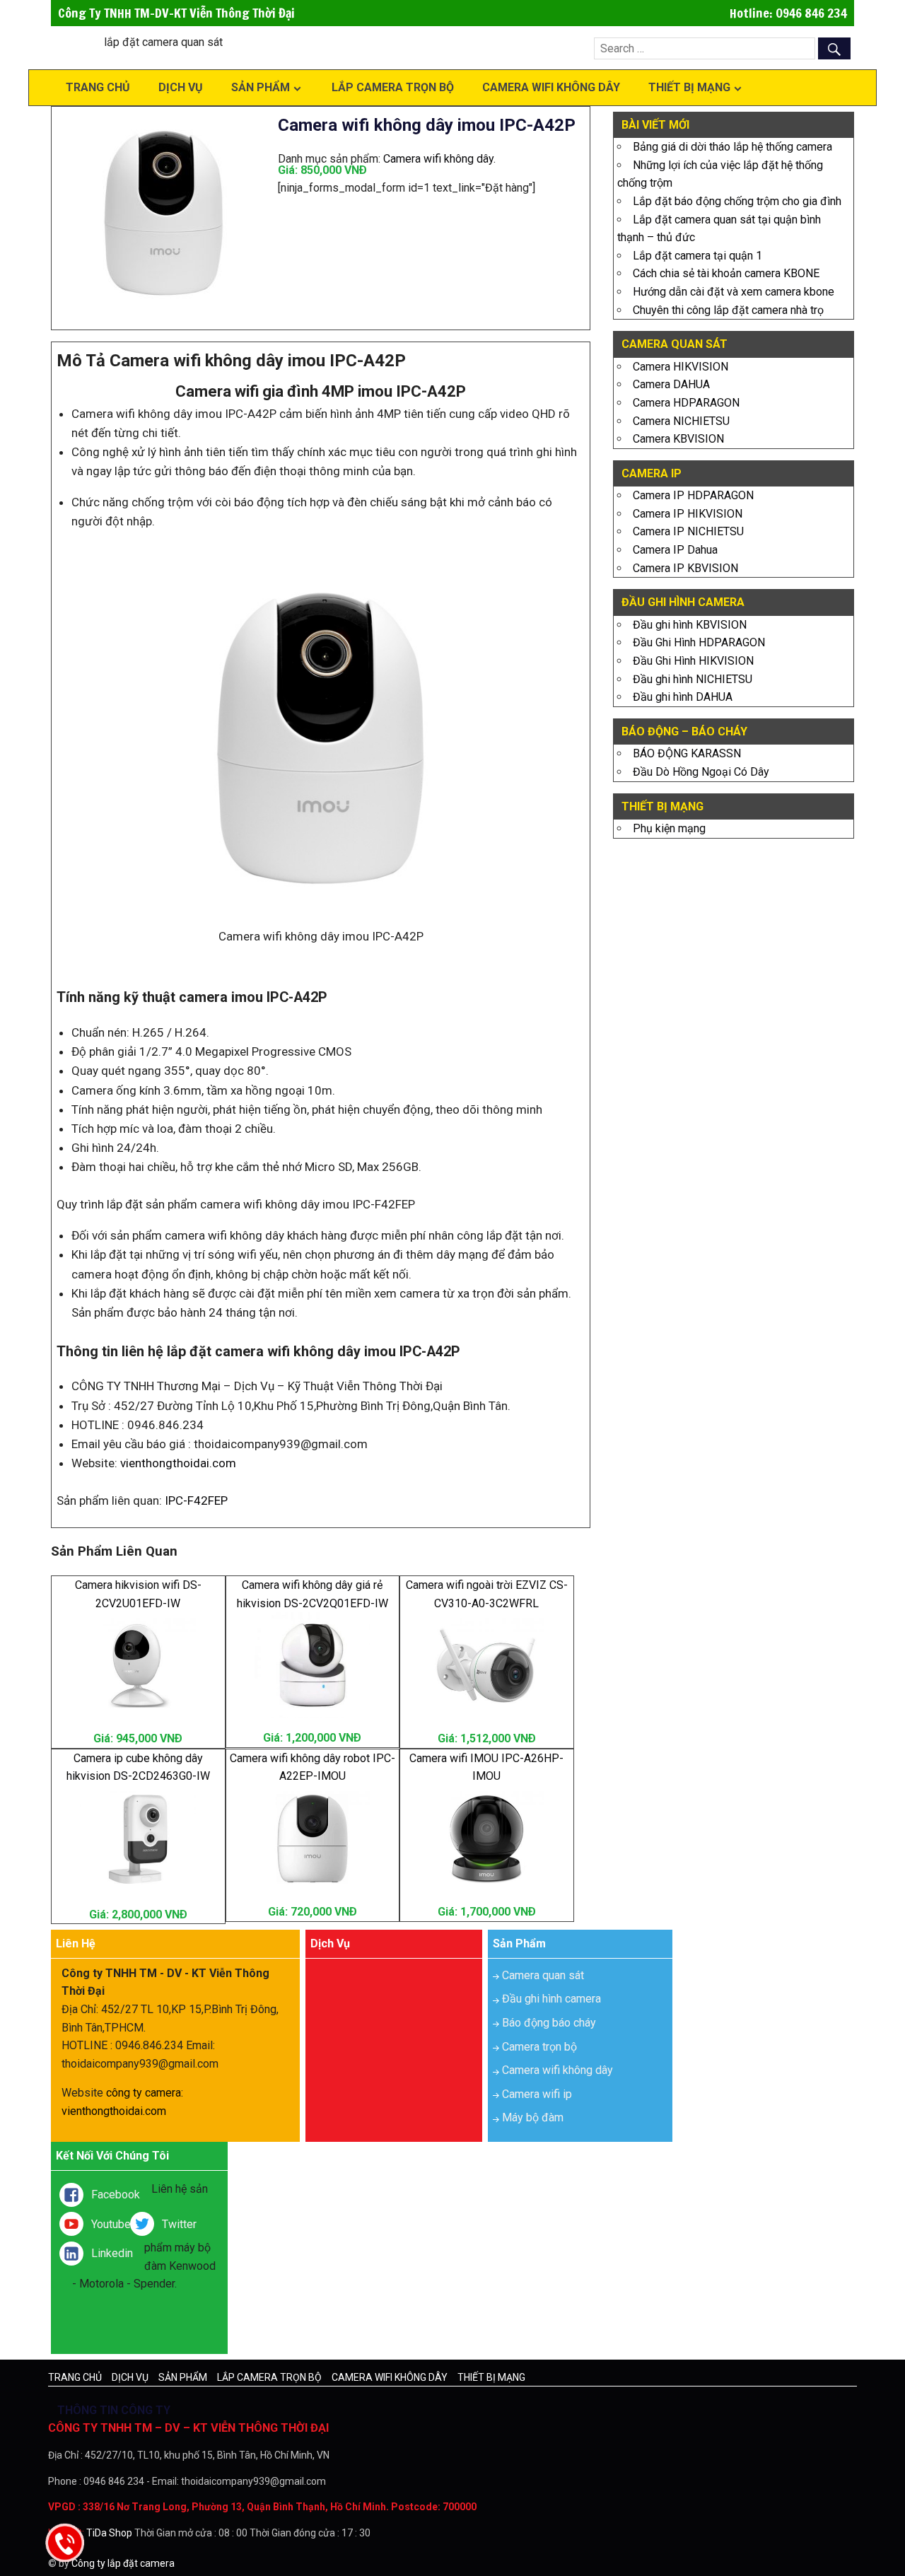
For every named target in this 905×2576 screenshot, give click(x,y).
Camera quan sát (543, 1975)
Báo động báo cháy (549, 2023)
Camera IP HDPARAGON (693, 495)
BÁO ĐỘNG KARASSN (687, 753)
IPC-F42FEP (196, 1500)
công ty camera (144, 2093)
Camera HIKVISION (681, 367)
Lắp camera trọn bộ (393, 87)
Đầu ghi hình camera (551, 1999)
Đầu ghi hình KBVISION (690, 625)
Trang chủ (98, 87)
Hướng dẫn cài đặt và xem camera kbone (734, 292)
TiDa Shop (109, 2533)
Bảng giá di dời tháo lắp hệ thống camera (732, 147)
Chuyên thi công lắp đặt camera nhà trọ (728, 310)
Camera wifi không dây (551, 87)
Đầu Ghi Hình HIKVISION (693, 661)
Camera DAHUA (671, 384)
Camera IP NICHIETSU (688, 531)
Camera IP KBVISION (685, 568)
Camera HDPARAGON (686, 403)
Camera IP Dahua (675, 550)
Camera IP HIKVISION (688, 514)
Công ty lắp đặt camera (123, 2563)
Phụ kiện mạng (669, 828)
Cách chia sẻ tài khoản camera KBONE (726, 273)
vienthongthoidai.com (178, 1463)
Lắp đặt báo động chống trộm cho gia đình (737, 201)
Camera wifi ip (537, 2094)
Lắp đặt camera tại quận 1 (697, 256)
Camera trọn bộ (539, 2047)
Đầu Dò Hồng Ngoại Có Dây (701, 772)
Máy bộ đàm (533, 2117)
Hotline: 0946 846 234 (788, 13)
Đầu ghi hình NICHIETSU (693, 679)
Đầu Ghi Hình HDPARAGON (699, 642)
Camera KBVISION (678, 439)
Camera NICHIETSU (681, 421)
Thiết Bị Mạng (689, 87)
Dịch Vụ (181, 87)
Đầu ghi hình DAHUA (683, 697)
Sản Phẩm (261, 87)
